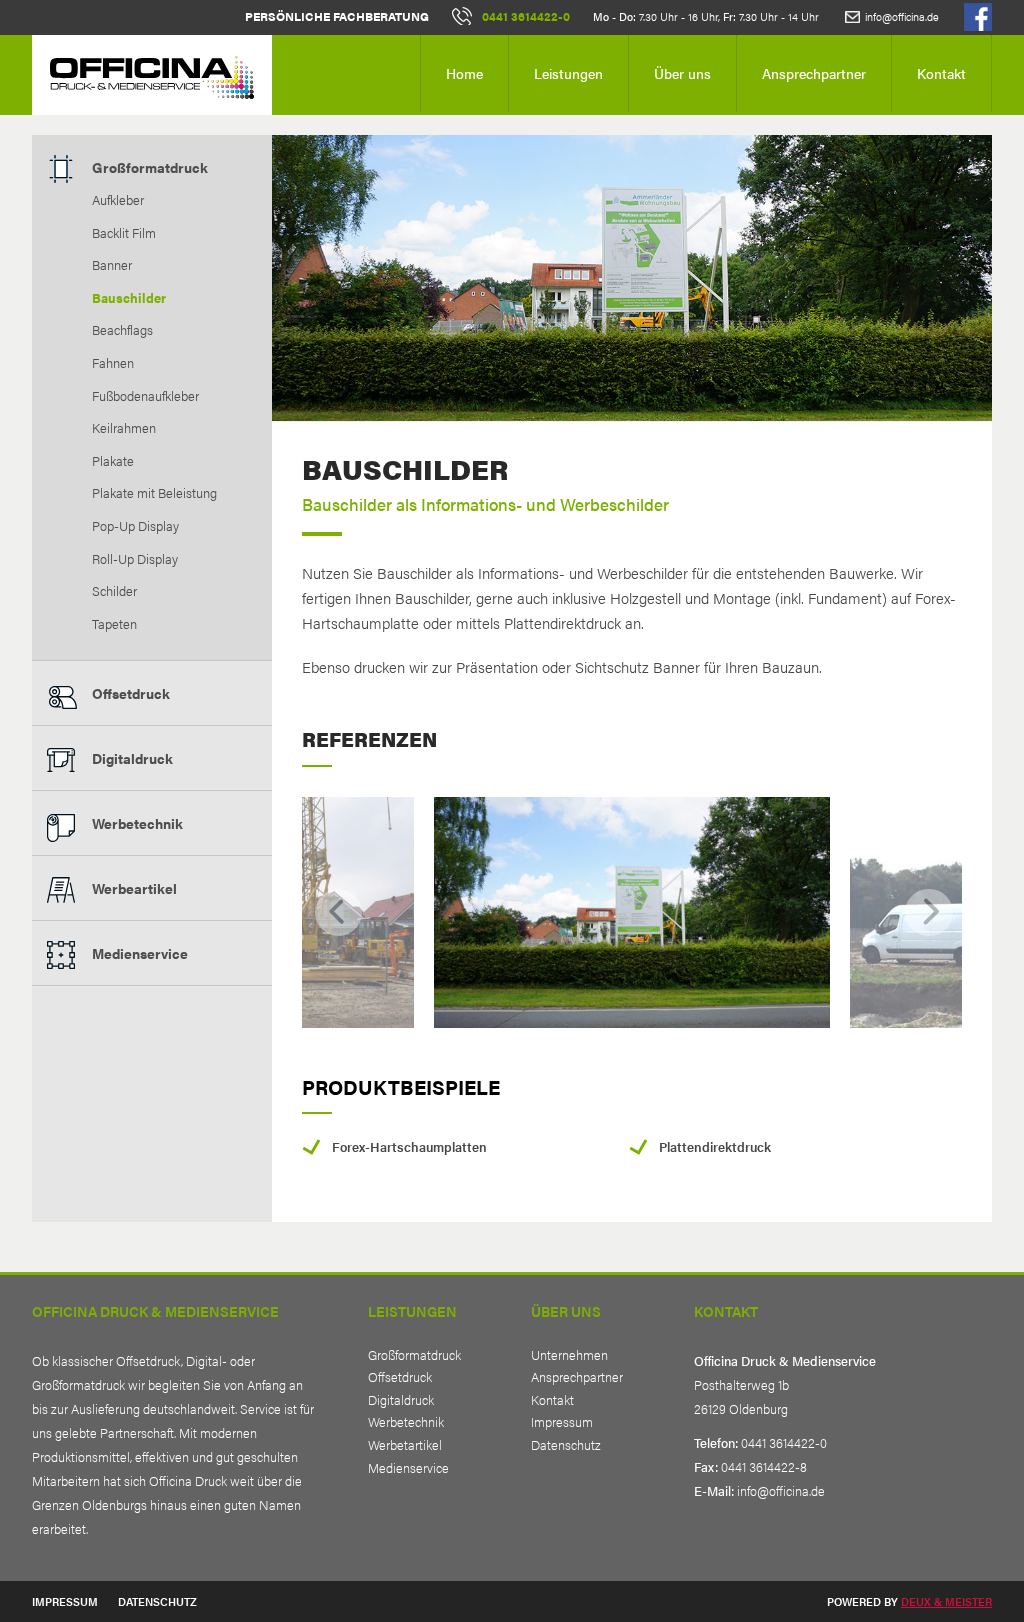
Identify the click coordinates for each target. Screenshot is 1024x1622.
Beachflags (122, 330)
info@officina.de (902, 16)
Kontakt (941, 73)
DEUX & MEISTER (946, 1601)
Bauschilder (129, 298)
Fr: (729, 16)
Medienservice (140, 953)
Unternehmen (569, 1355)
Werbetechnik (137, 823)
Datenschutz (566, 1445)
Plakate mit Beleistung (154, 493)
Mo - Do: (614, 16)
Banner (112, 265)
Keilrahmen (124, 428)
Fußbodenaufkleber (145, 396)
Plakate (113, 461)
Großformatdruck (150, 167)
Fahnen (113, 363)
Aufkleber (118, 200)
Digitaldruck (132, 758)
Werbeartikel (134, 888)
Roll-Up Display (135, 559)
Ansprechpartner (814, 73)
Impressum (562, 1422)
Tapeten (114, 624)
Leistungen (568, 73)
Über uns (682, 73)
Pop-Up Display (135, 526)
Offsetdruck (131, 693)
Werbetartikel (405, 1445)
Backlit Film (124, 233)
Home (464, 73)
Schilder (114, 591)
